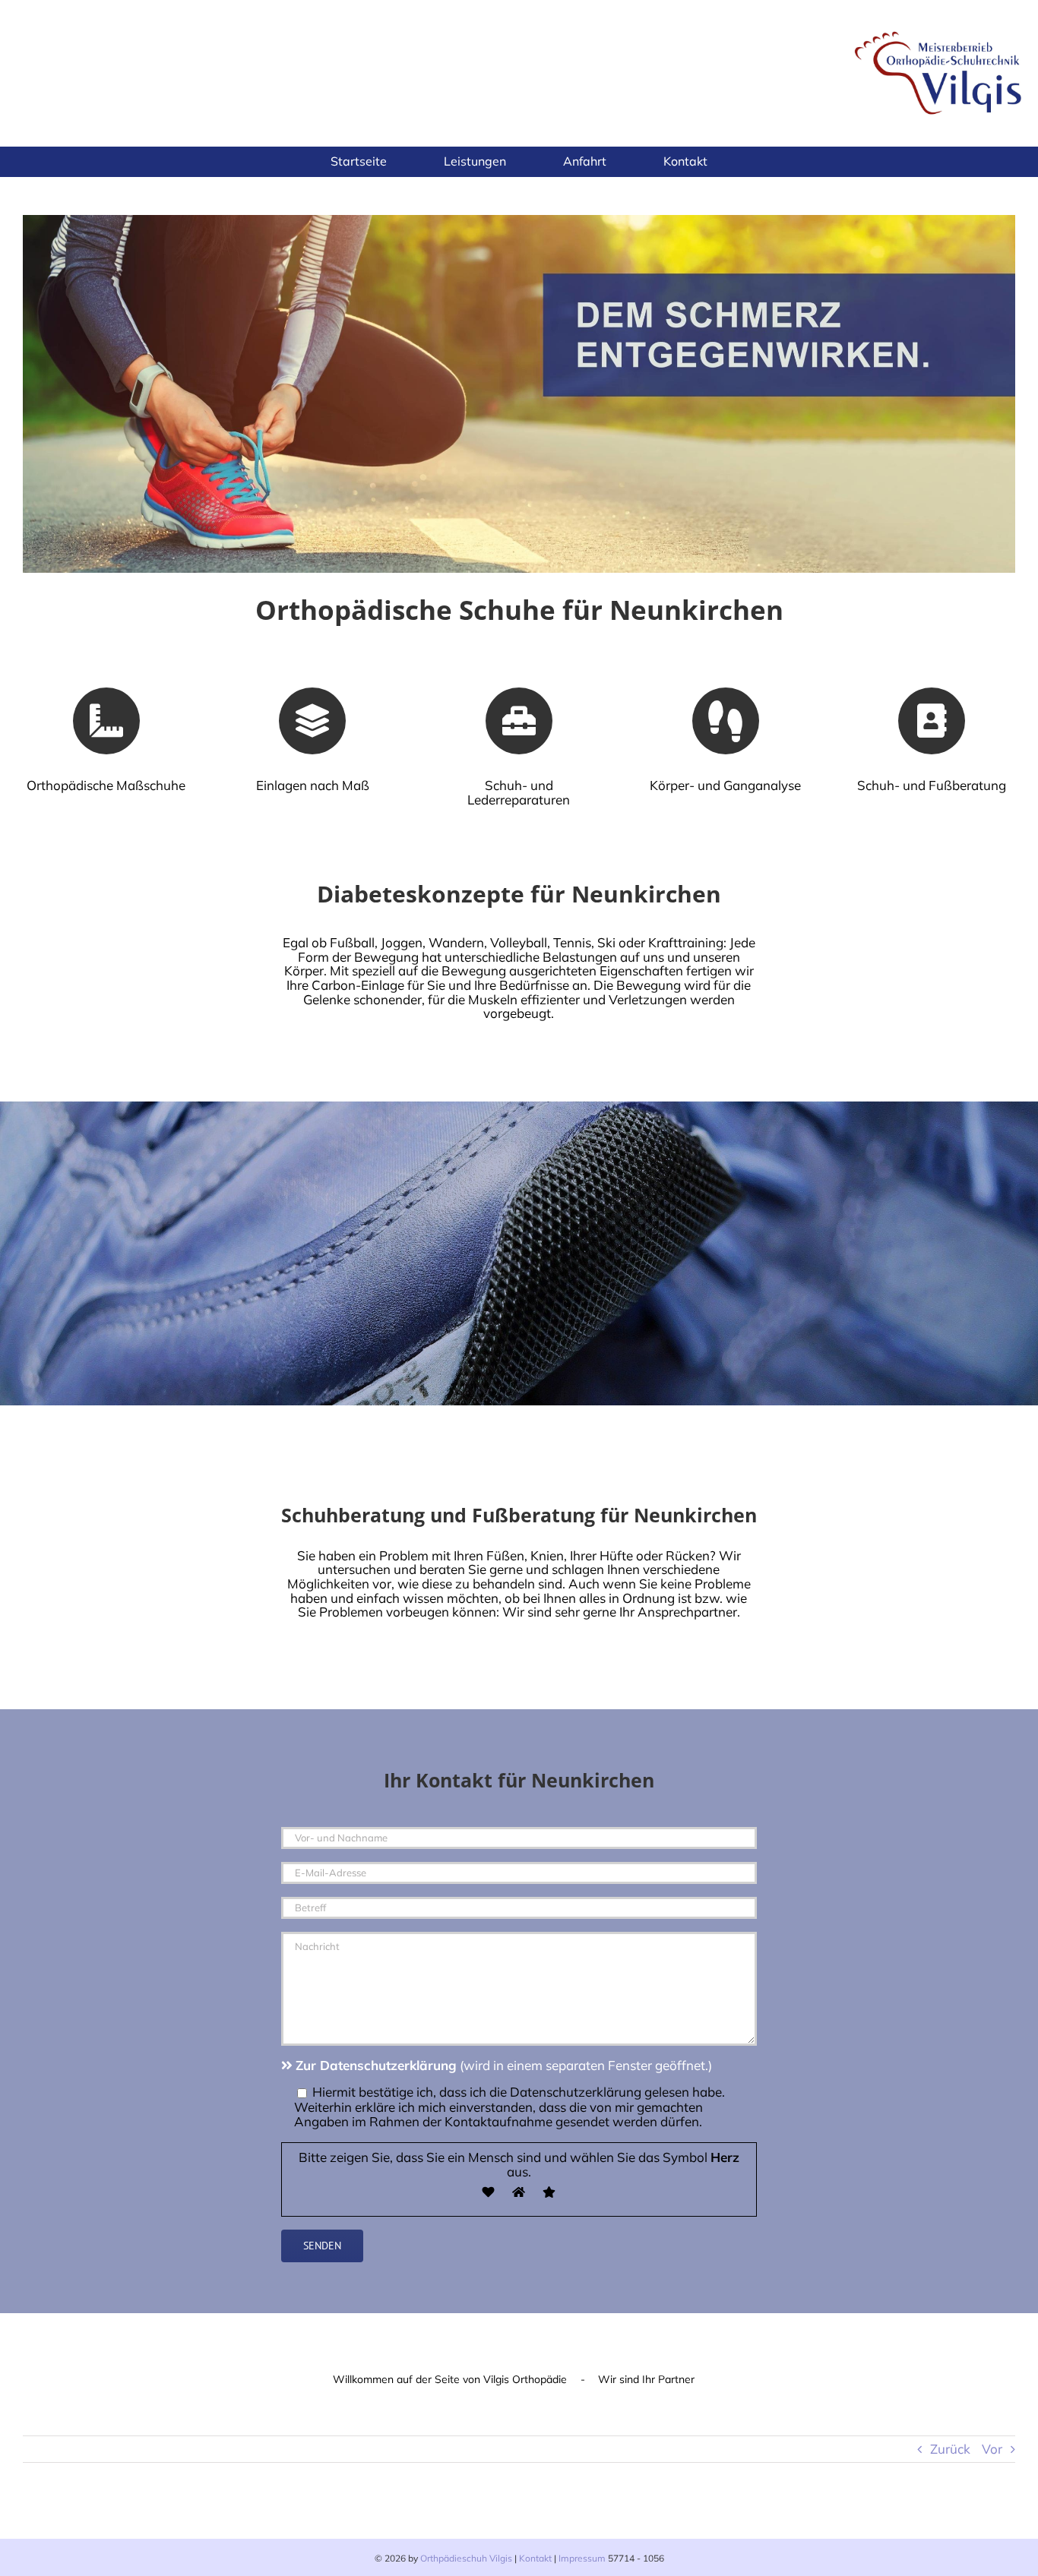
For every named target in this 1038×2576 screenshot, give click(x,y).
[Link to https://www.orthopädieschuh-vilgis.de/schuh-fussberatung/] (932, 721)
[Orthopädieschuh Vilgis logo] (940, 29)
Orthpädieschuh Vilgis (466, 2558)
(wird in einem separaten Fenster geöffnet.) (504, 2065)
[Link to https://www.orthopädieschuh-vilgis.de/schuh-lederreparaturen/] (519, 721)
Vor (992, 2449)
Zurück (950, 2449)
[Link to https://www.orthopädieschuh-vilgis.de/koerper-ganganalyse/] (726, 721)
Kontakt (535, 2558)
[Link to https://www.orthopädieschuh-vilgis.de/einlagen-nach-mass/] (312, 721)
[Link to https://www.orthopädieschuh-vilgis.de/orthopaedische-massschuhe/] (106, 721)
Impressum (582, 2558)
